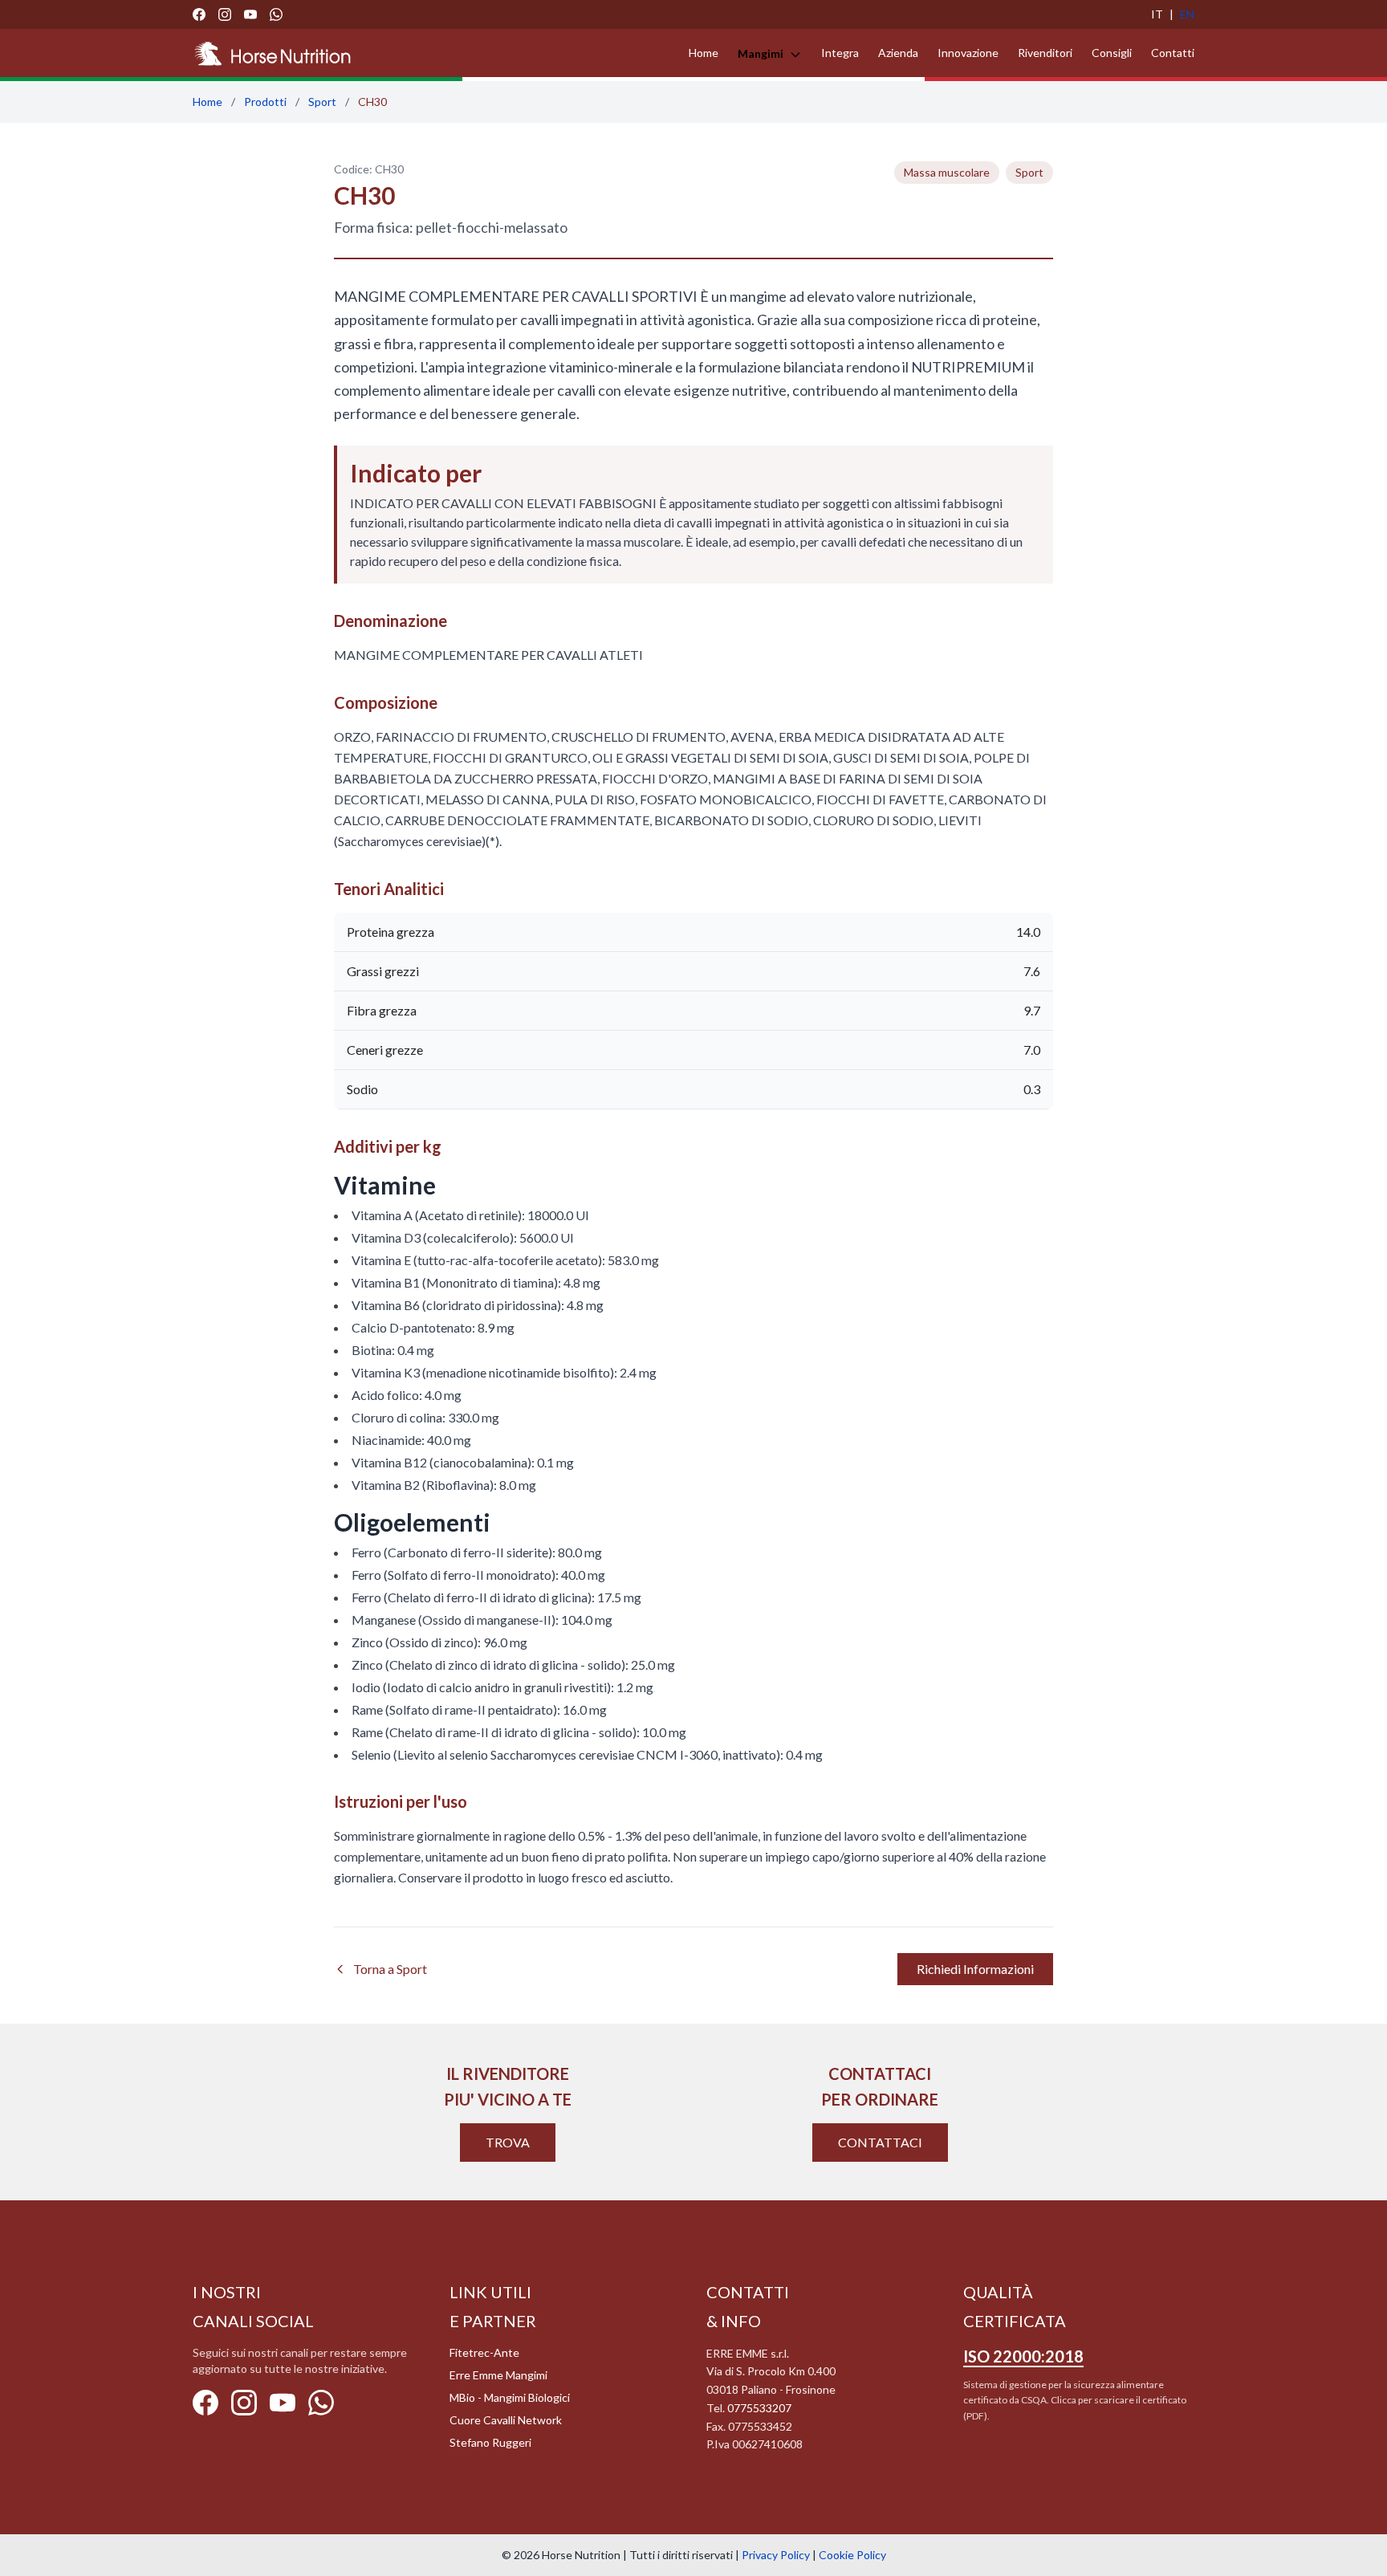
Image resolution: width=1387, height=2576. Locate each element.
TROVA (508, 2142)
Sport (322, 102)
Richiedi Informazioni (975, 1969)
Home (704, 53)
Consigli (1112, 53)
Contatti (1173, 53)
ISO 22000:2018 (1023, 2356)
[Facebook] (199, 14)
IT (1157, 14)
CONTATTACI (880, 2142)
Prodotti (265, 102)
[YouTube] (250, 14)
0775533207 (759, 2408)
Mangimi (762, 53)
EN (1187, 14)
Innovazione (968, 53)
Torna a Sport (390, 1969)
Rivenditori (1045, 53)
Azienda (898, 53)
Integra (840, 53)
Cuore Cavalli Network (506, 2420)
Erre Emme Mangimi (498, 2375)
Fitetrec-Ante (484, 2352)
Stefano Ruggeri (490, 2442)
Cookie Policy (852, 2555)
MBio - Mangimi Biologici (510, 2397)
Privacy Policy (776, 2555)
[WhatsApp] (276, 14)
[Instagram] (225, 14)
